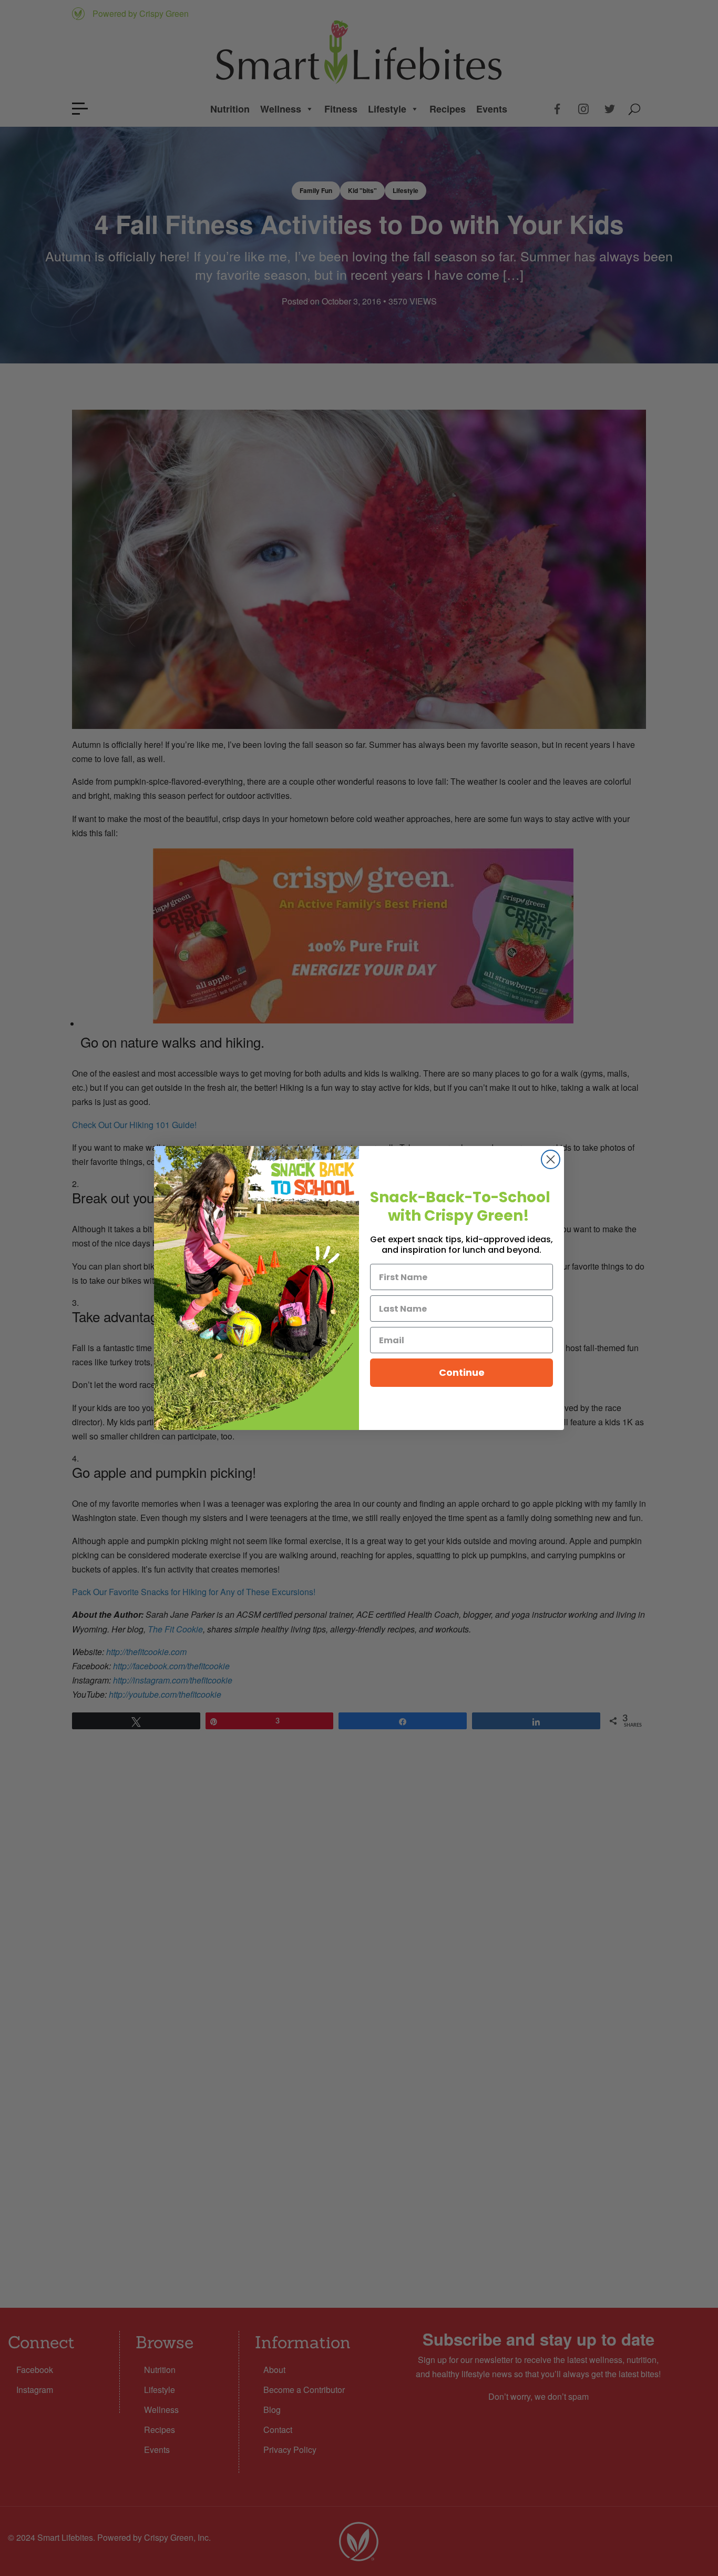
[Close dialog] (551, 1159)
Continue (462, 1372)
